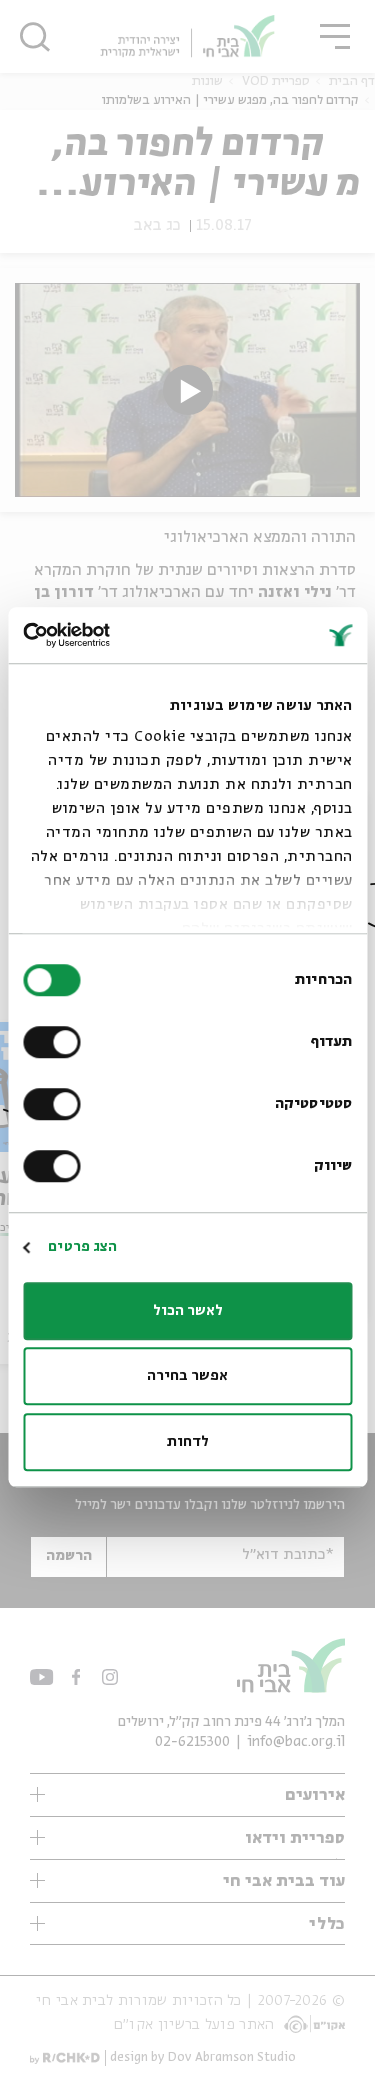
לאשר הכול (188, 1311)
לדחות (188, 1442)
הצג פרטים (82, 1247)
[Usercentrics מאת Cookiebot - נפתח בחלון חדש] (108, 635)
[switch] (56, 1042)
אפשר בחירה (187, 1376)
